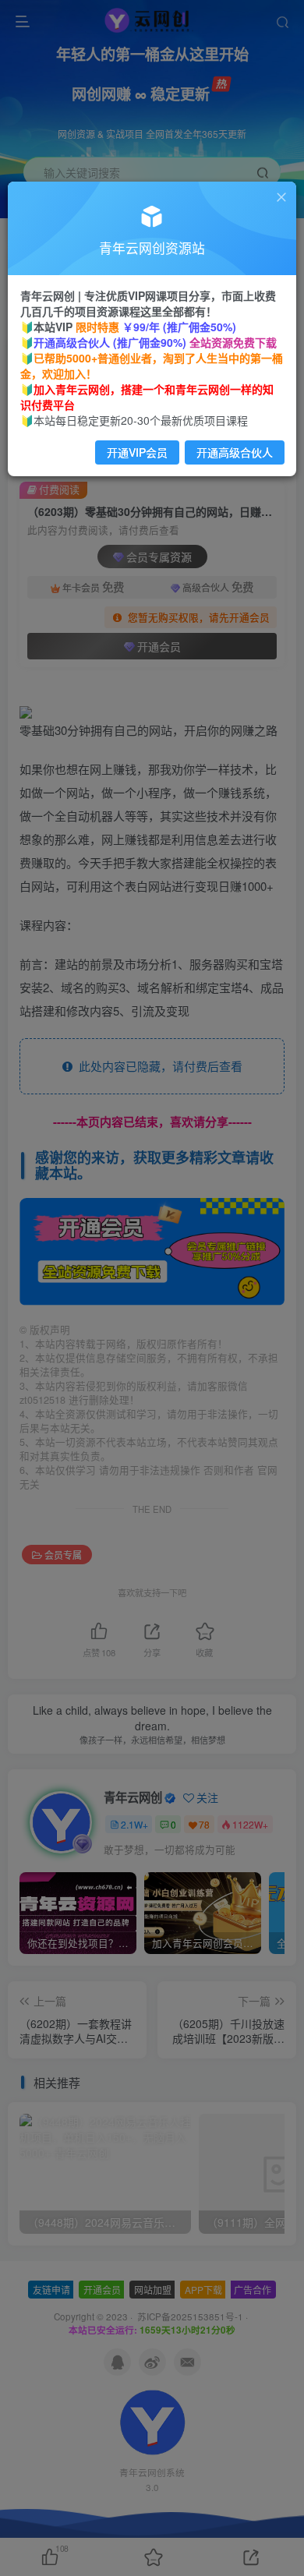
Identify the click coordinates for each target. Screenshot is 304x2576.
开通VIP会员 (137, 452)
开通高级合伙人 (235, 452)
